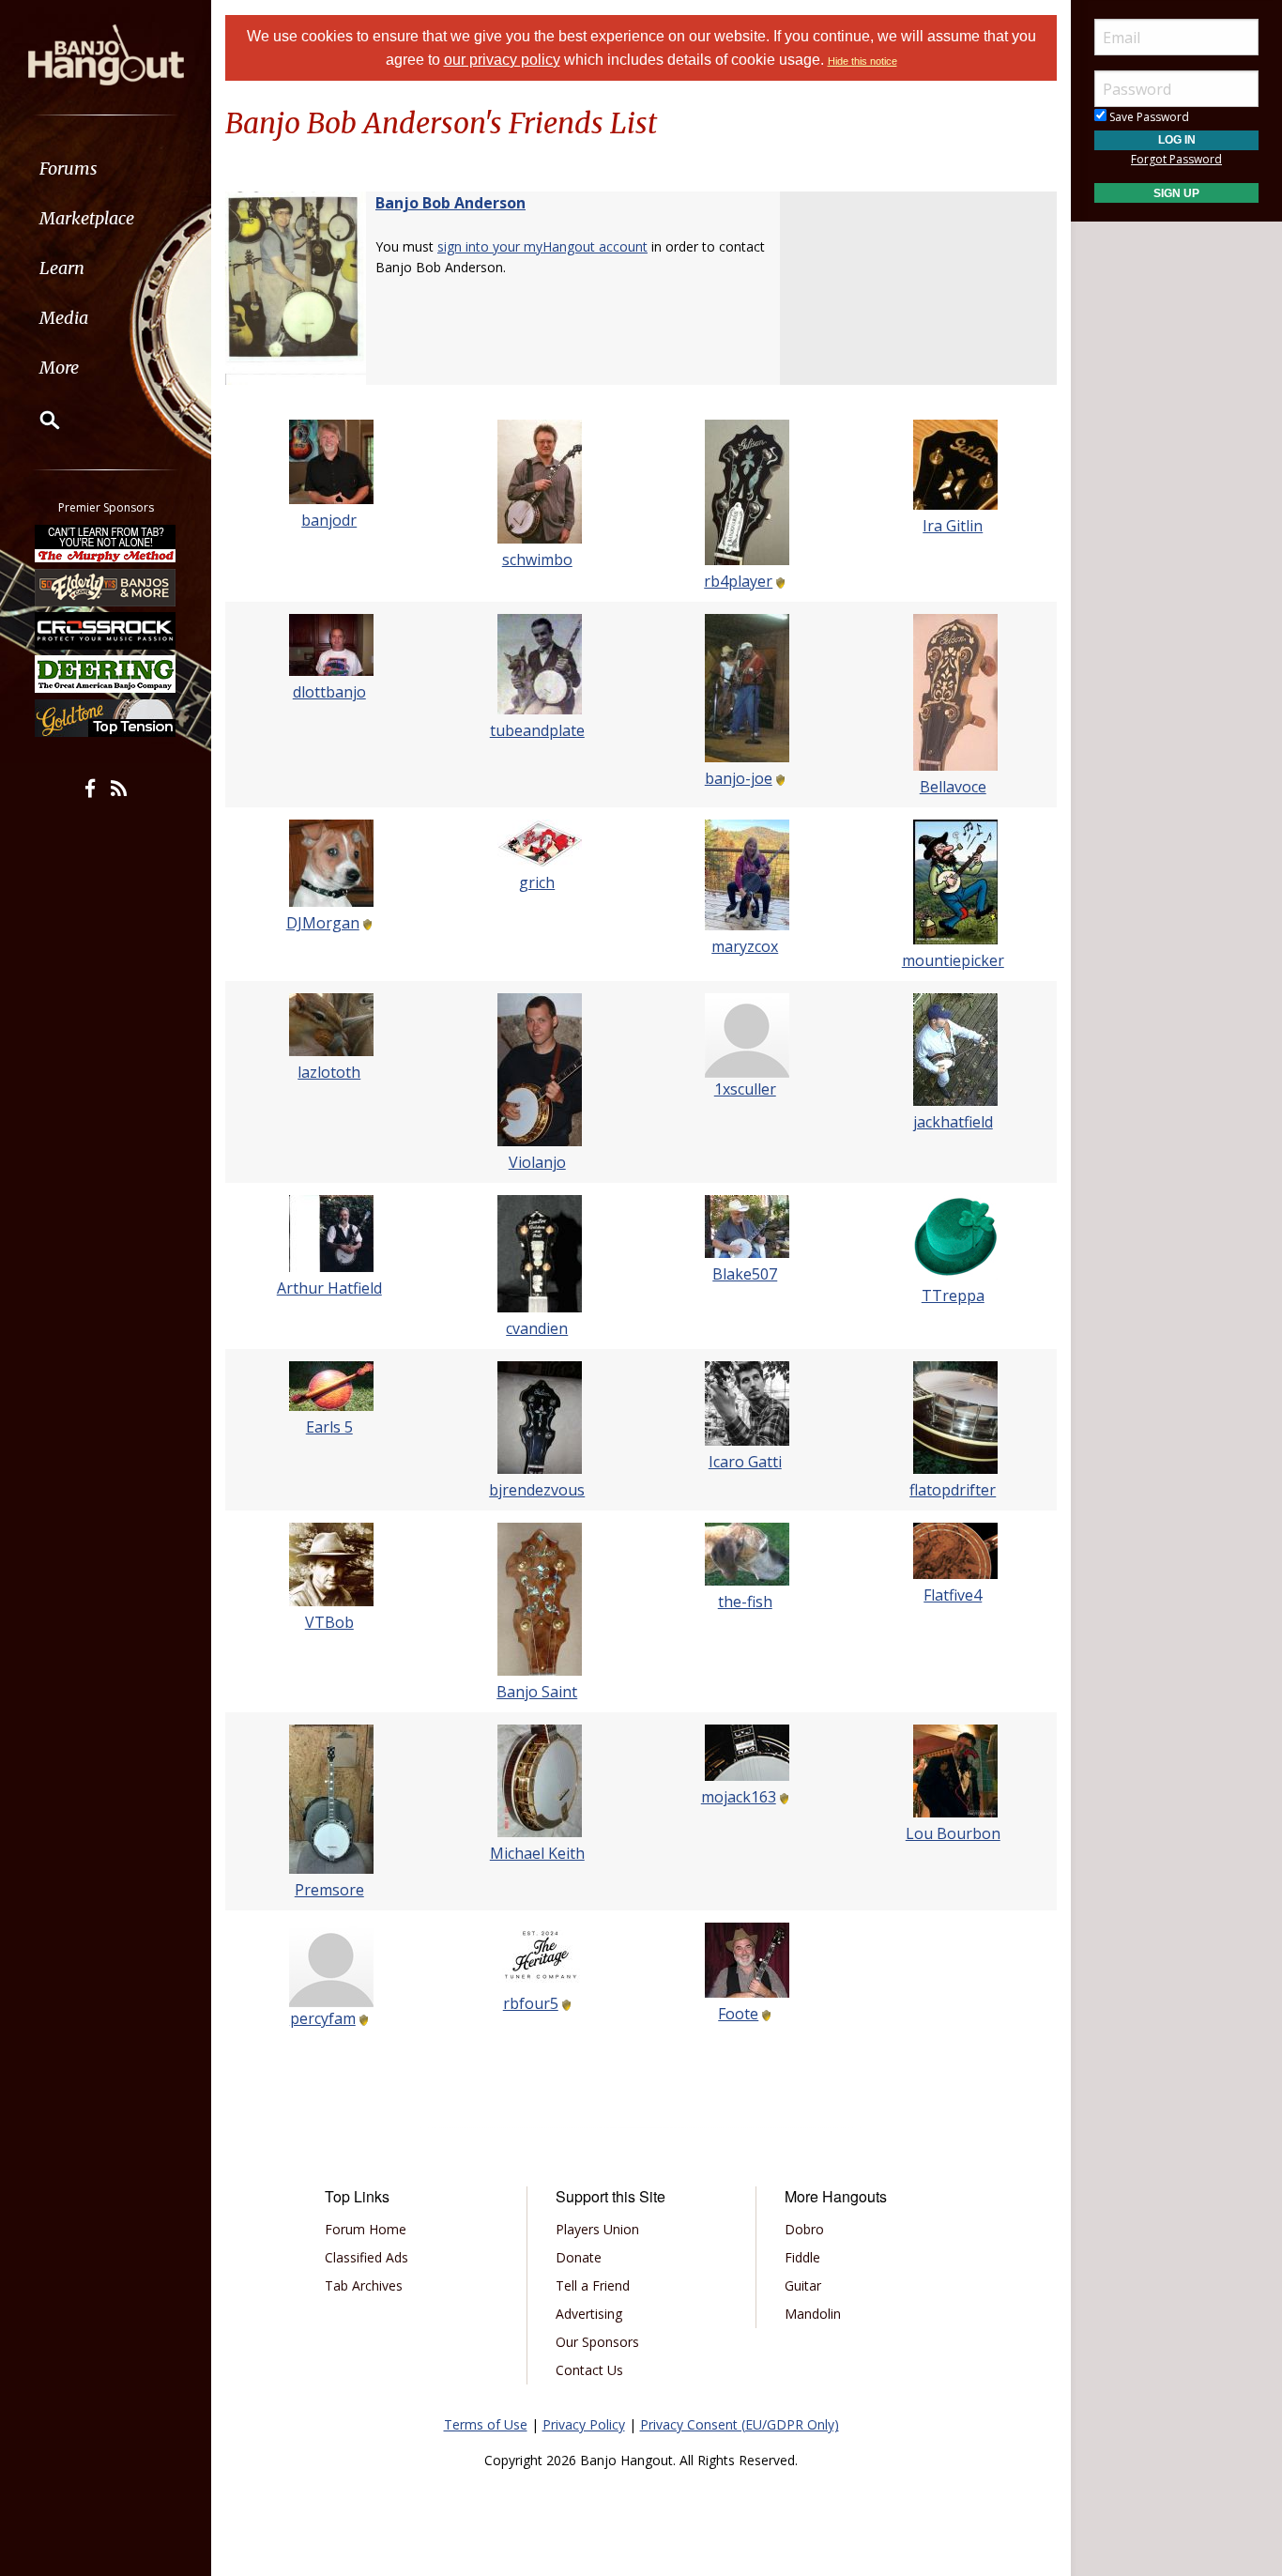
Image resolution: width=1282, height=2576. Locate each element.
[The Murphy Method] (106, 544)
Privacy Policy (584, 2424)
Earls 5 (329, 1427)
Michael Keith (537, 1853)
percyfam (323, 2018)
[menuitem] (106, 169)
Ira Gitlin (953, 526)
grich (537, 882)
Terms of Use (486, 2424)
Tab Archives (364, 2285)
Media (64, 318)
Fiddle (802, 2257)
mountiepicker (953, 960)
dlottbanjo (329, 692)
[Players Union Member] (779, 581)
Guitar (803, 2285)
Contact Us (589, 2370)
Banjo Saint (537, 1692)
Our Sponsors (597, 2342)
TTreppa (953, 1296)
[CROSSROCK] (106, 631)
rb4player (738, 581)
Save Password (1148, 117)
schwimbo (537, 560)
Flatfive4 (953, 1595)
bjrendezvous (537, 1490)
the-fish (745, 1602)
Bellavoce (953, 787)
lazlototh (329, 1072)
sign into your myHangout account (542, 246)
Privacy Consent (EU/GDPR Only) (740, 2424)
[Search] (38, 420)
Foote (738, 2014)
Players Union (597, 2229)
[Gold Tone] (106, 718)
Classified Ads (366, 2257)
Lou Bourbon (953, 1833)
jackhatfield (953, 1122)
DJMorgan (323, 923)
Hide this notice (862, 61)
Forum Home (366, 2229)
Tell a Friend (593, 2285)
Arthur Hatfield (329, 1288)
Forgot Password (1176, 159)
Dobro (804, 2229)
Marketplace (87, 218)
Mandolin (813, 2314)
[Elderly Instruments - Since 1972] (106, 587)
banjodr (329, 520)
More (59, 368)
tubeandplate (537, 730)
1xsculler (745, 1089)
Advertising (589, 2314)
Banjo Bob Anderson (450, 203)
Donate (579, 2257)
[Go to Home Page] (106, 54)
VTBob (329, 1622)
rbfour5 (531, 2003)
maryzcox (745, 946)
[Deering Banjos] (106, 674)
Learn (62, 268)
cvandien (537, 1328)
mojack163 (739, 1797)
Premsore (329, 1890)
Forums (69, 169)
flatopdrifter (953, 1490)
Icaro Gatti (745, 1462)
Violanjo (537, 1162)
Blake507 (745, 1274)
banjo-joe (739, 778)
